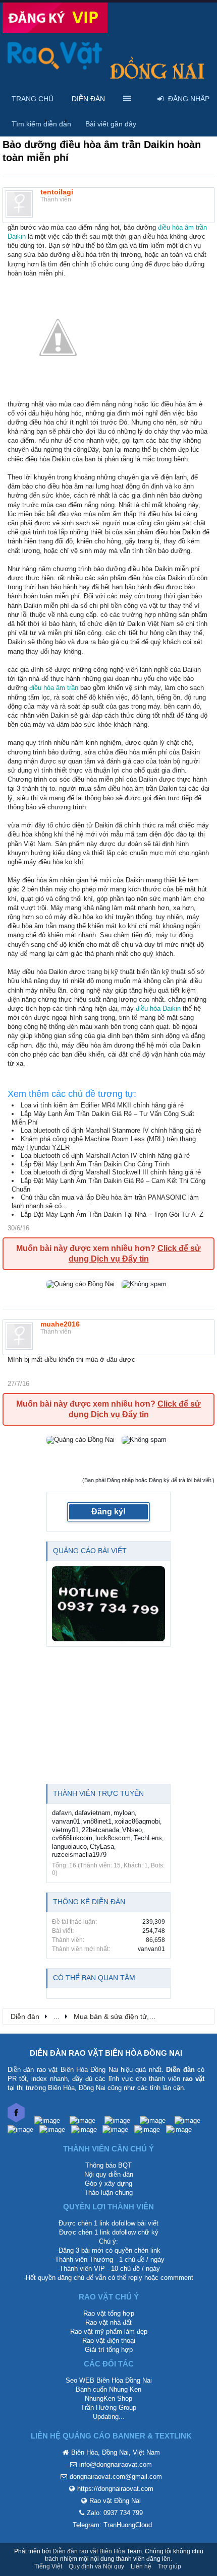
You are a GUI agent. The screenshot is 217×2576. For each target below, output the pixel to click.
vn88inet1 (97, 1821)
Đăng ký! (108, 1512)
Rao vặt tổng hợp (109, 2313)
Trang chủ (33, 99)
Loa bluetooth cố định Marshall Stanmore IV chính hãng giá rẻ (111, 1130)
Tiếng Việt (48, 2566)
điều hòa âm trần (54, 688)
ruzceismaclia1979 (79, 1855)
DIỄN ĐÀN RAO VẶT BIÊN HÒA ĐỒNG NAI (106, 2053)
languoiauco (69, 1847)
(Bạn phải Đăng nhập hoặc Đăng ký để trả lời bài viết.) (148, 1480)
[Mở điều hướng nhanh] (201, 2016)
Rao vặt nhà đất (108, 2322)
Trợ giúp (170, 2566)
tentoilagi (57, 192)
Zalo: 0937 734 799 (115, 2513)
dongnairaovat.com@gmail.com (116, 2477)
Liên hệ (141, 2566)
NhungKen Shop (108, 2398)
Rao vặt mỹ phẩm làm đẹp (109, 2331)
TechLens (148, 1838)
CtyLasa (102, 1847)
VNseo (132, 1830)
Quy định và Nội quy (96, 2566)
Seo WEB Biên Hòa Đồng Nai (109, 2380)
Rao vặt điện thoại (109, 2341)
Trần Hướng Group (108, 2408)
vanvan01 (66, 1821)
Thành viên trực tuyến (98, 1793)
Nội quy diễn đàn (109, 2174)
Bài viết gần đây (111, 124)
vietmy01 (65, 1830)
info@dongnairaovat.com (116, 2464)
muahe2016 (60, 1324)
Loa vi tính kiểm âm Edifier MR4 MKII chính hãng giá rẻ (102, 1105)
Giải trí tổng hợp (109, 2350)
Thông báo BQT (108, 2165)
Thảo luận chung (108, 2192)
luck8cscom (113, 1838)
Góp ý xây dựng (108, 2183)
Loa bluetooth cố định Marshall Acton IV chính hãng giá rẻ (105, 1156)
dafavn (62, 1813)
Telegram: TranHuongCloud (112, 2525)
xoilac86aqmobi (137, 1821)
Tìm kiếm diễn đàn (41, 124)
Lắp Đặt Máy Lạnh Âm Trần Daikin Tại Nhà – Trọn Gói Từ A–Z (112, 1214)
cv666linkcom (72, 1838)
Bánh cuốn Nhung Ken (108, 2389)
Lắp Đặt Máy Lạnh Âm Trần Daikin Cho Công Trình (95, 1164)
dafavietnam (93, 1813)
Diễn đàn (88, 99)
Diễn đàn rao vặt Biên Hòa (89, 2551)
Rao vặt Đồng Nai (115, 2501)
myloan (124, 1813)
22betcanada (100, 1830)
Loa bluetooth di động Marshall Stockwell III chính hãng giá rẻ (111, 1172)
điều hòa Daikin (158, 1008)
